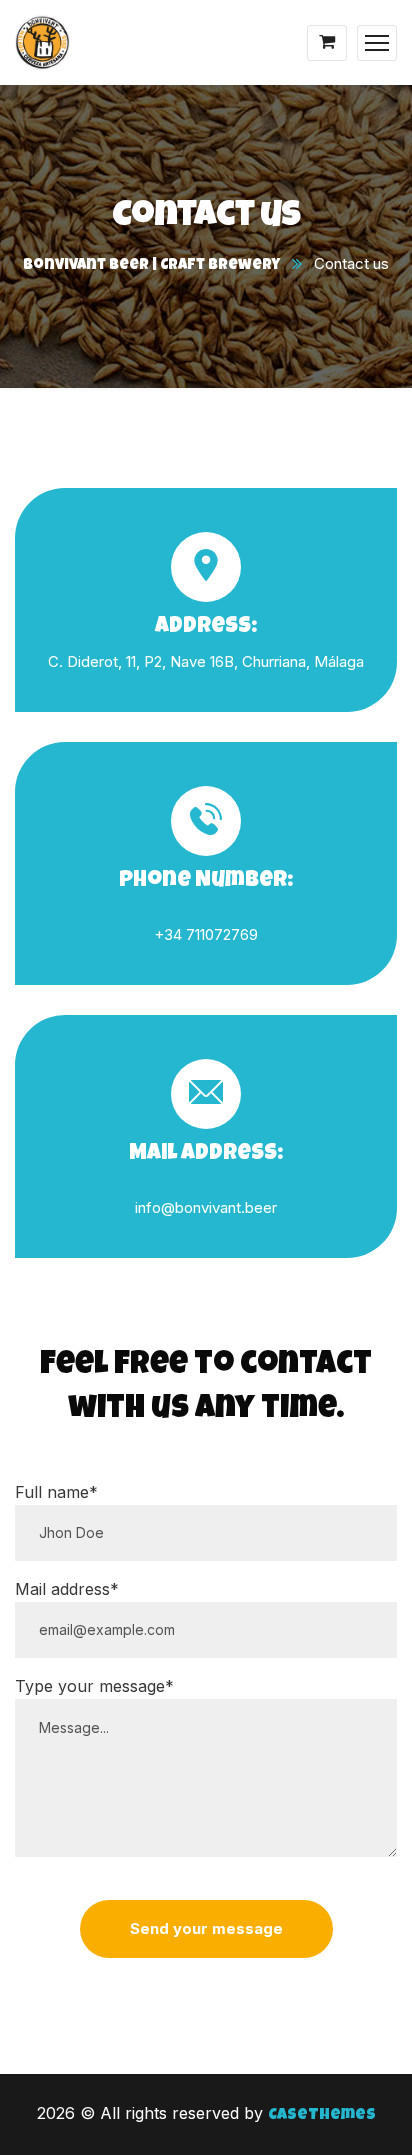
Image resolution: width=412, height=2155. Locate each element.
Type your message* (94, 1686)
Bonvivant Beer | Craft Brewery (151, 265)
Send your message (206, 1928)
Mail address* (67, 1589)
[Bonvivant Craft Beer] (42, 45)
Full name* (56, 1492)
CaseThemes (322, 2116)
